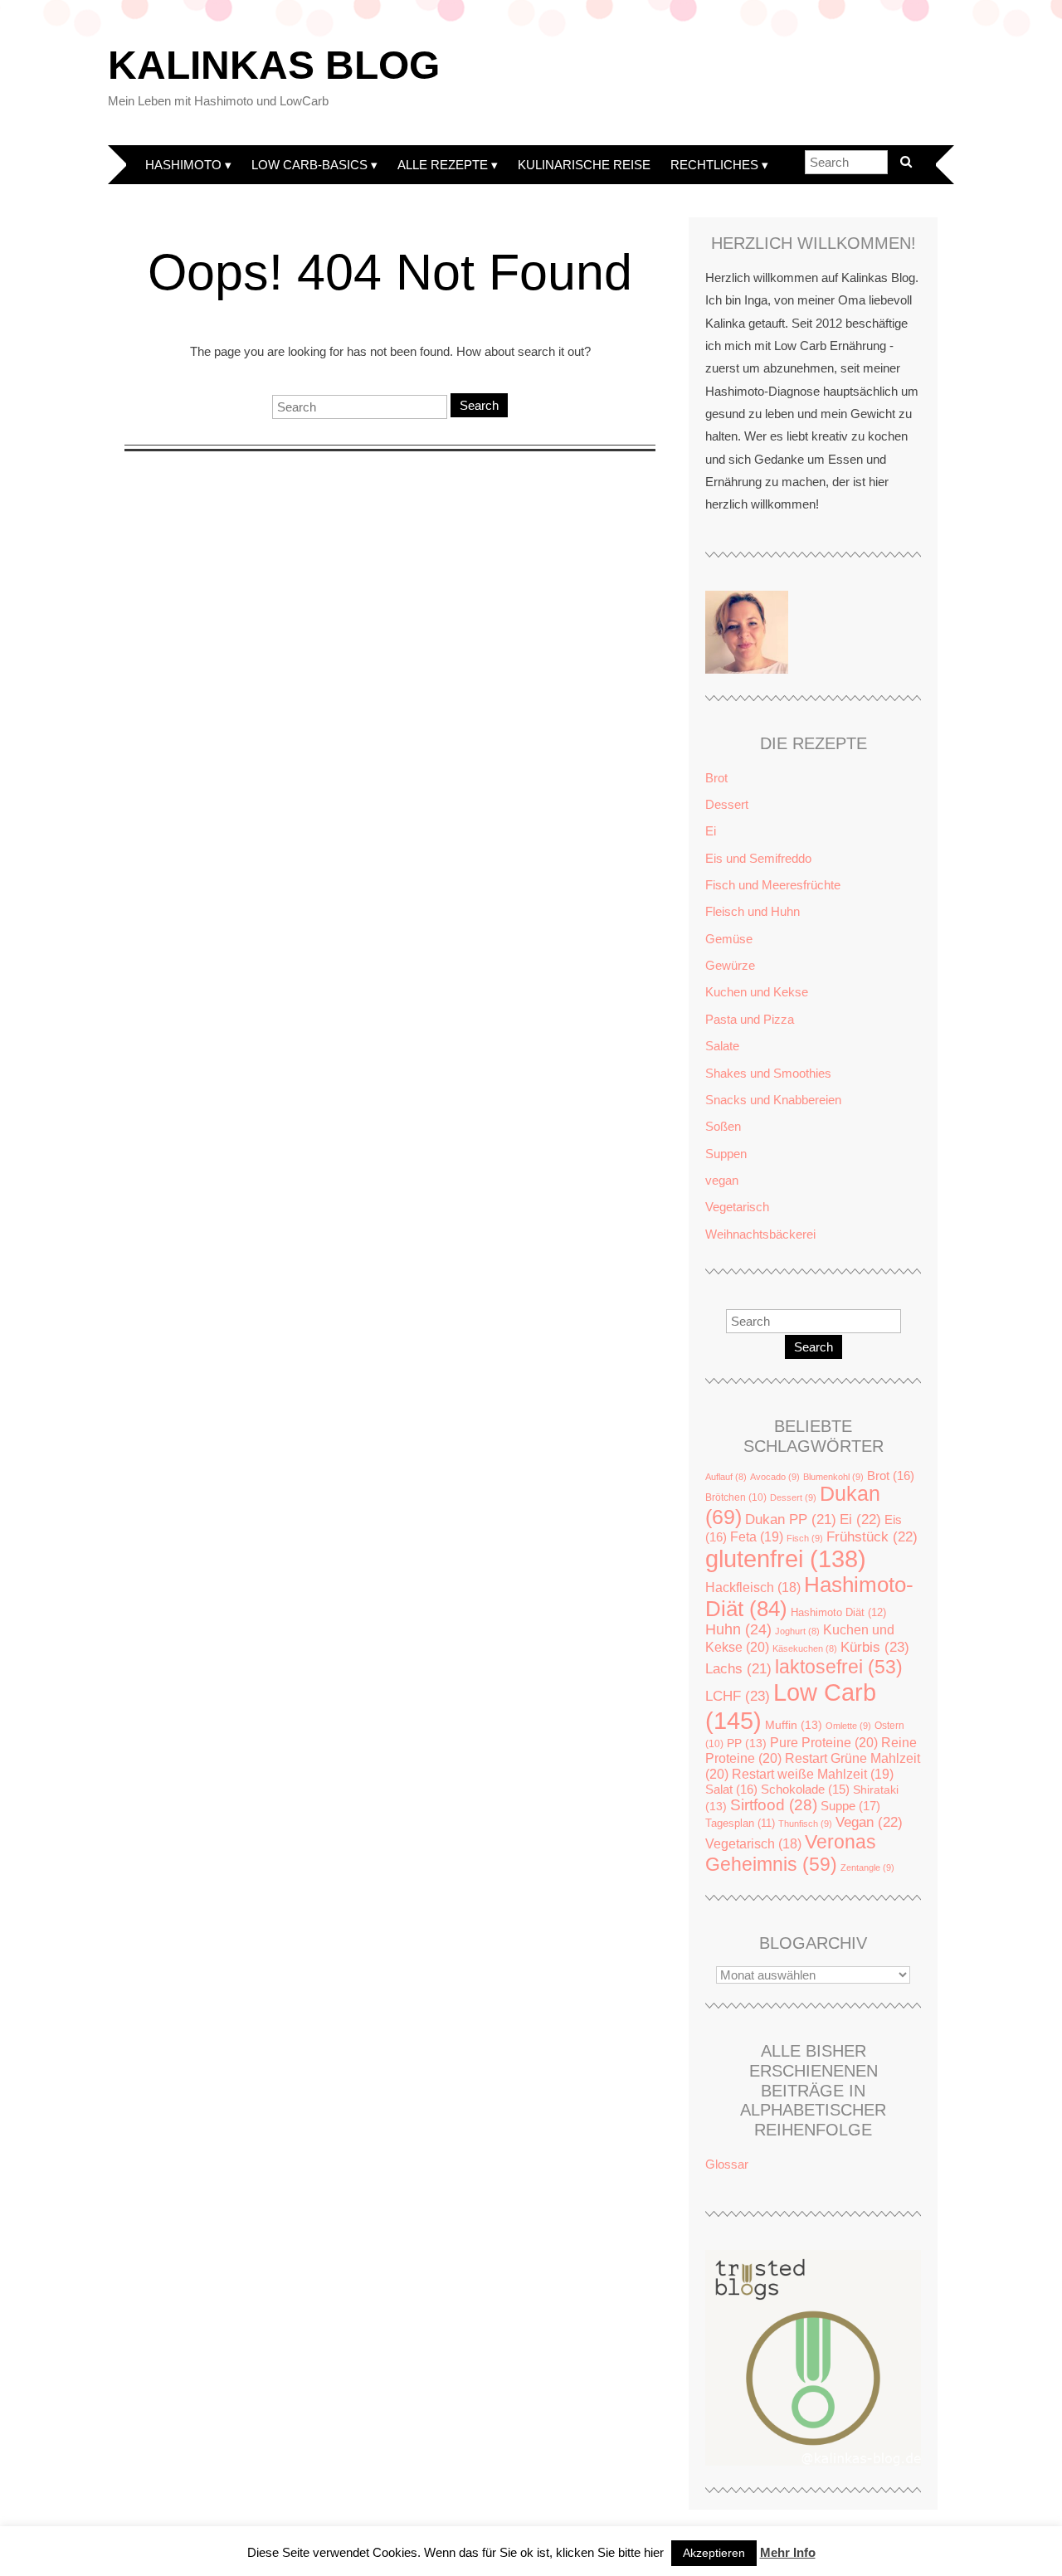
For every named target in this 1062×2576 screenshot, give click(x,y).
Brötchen (736, 1497)
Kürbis (875, 1647)
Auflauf (726, 1477)
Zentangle (867, 1867)
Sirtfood (774, 1805)
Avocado (775, 1477)
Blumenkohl (833, 1477)
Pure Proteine (824, 1742)
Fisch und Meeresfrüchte (773, 885)
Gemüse (729, 939)
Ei (711, 831)
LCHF (738, 1696)
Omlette (848, 1726)
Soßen (723, 1126)
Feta (757, 1536)
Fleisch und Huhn (753, 911)
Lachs (738, 1669)
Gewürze (730, 965)
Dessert (727, 804)
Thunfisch (805, 1824)
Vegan (869, 1822)
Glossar (727, 2164)
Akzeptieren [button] (714, 2553)
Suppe (850, 1806)
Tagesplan (740, 1824)
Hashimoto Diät (838, 1612)
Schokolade (805, 1790)
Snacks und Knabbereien (773, 1100)
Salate (722, 1046)
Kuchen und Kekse (757, 992)
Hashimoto (183, 165)
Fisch (805, 1538)
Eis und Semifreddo (758, 858)
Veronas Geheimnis (791, 1853)
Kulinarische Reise (584, 165)
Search (479, 405)
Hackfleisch (753, 1587)
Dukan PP (791, 1519)
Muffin (794, 1725)
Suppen (726, 1154)
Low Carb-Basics (309, 165)
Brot (716, 778)
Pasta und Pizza (750, 1019)
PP (747, 1743)
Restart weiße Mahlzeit (813, 1774)
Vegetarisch (737, 1207)
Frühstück (872, 1537)
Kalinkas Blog (274, 65)
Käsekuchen (805, 1648)
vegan (722, 1180)
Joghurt (797, 1631)
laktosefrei (839, 1667)
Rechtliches (714, 165)
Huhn (738, 1629)
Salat (731, 1789)
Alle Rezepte (443, 165)
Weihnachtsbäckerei (760, 1234)
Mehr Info (788, 2552)
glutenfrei (786, 1559)
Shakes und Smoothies (768, 1073)
